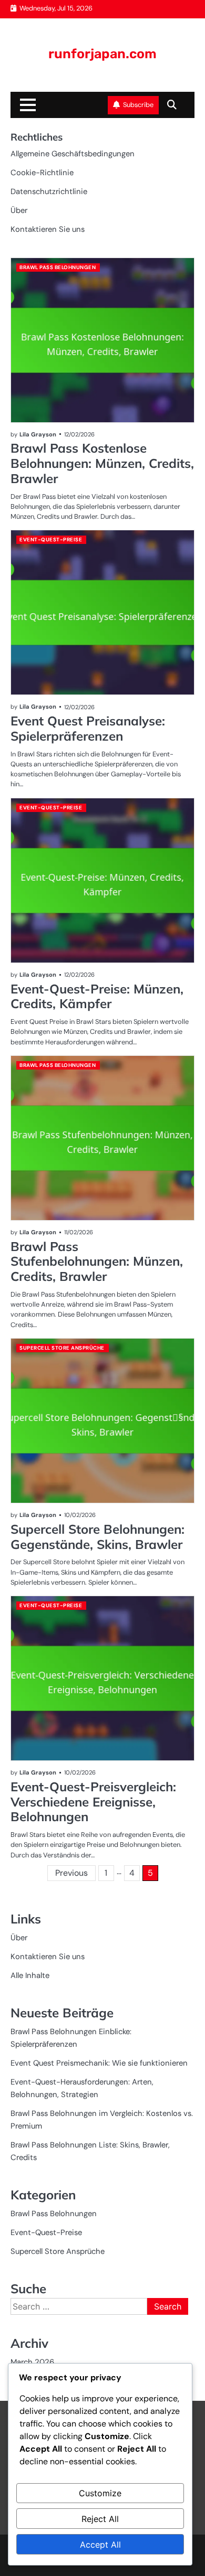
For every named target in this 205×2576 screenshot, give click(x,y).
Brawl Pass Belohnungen (58, 267)
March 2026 (32, 2362)
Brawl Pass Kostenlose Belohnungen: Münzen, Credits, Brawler (102, 463)
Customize (100, 2493)
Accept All (100, 2545)
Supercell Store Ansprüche (62, 1348)
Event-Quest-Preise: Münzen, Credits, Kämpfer (97, 996)
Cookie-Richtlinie (42, 173)
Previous (71, 1873)
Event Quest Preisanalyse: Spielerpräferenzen (88, 728)
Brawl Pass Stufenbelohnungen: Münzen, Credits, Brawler (97, 1262)
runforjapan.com (102, 54)
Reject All (100, 2519)
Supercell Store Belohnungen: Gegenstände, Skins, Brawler (98, 1537)
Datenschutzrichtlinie (49, 191)
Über (19, 210)
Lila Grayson (38, 434)
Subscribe (138, 105)
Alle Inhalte (30, 1975)
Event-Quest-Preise (51, 539)
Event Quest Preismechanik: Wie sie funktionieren (99, 2063)
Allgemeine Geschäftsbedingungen (73, 154)
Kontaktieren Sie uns (48, 229)
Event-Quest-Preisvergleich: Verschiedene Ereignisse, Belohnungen (93, 1802)
